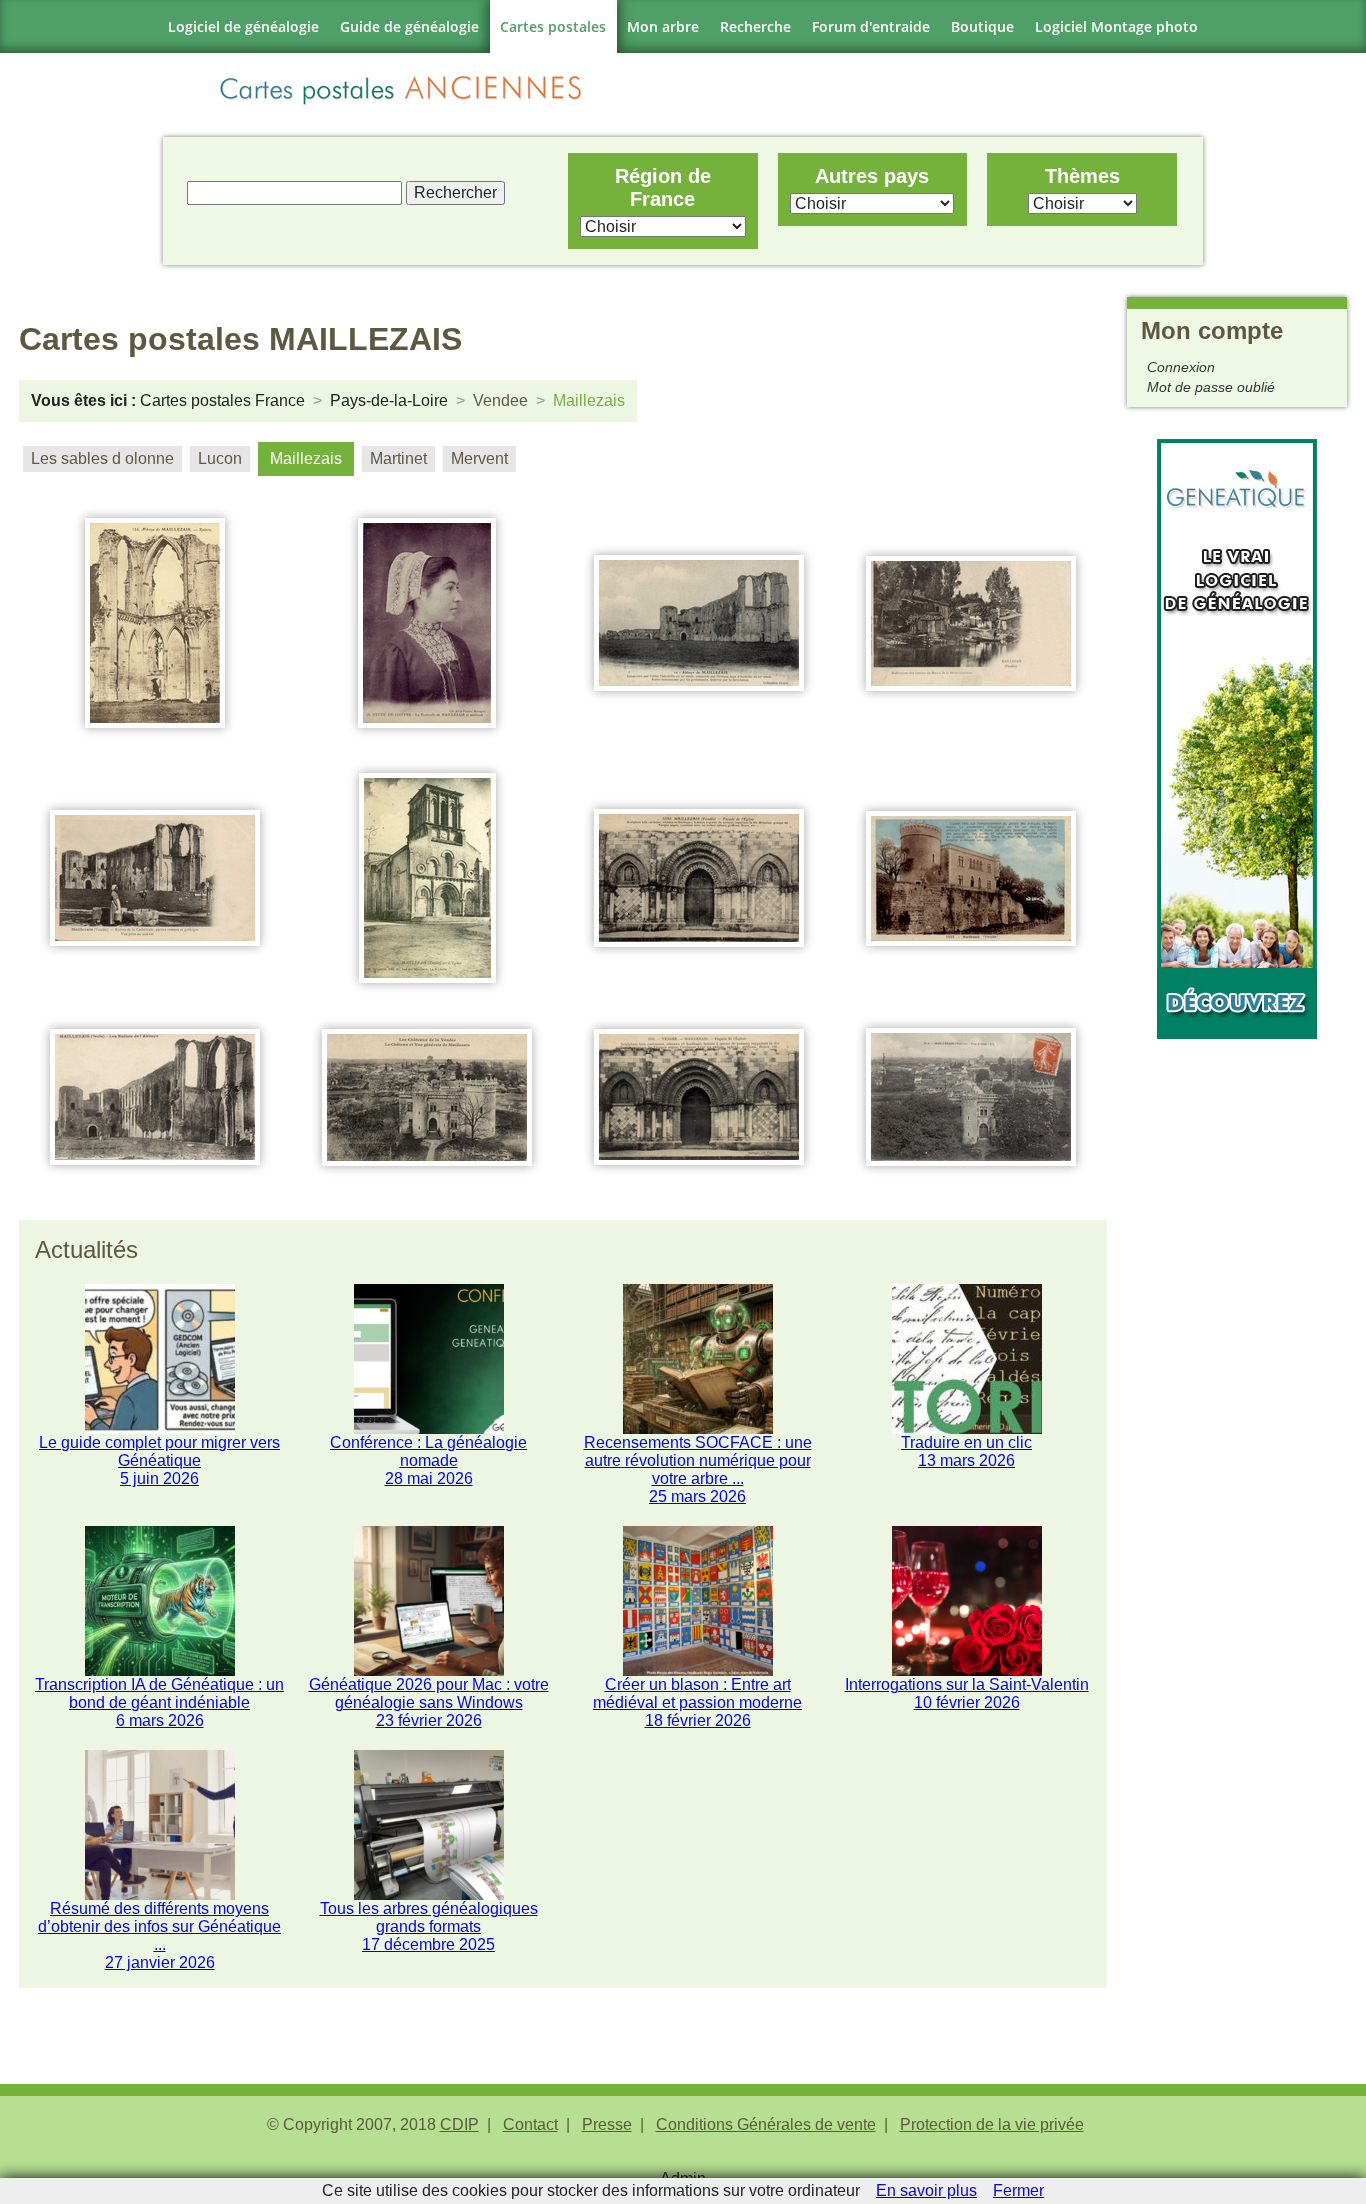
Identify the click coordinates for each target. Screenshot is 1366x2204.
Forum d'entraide (871, 26)
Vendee (500, 400)
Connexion (1181, 367)
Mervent (479, 458)
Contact (530, 2124)
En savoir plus (926, 2190)
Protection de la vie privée (992, 2124)
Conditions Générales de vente (766, 2124)
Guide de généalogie (409, 26)
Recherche (755, 26)
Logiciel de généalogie (243, 26)
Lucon (220, 458)
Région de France (663, 187)
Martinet (398, 458)
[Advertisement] (1237, 1339)
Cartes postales (553, 26)
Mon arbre (663, 26)
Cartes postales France (222, 400)
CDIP (459, 2124)
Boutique (982, 26)
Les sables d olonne (102, 458)
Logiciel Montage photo (1116, 26)
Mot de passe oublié (1211, 387)
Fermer (1018, 2190)
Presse (607, 2124)
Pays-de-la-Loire (389, 400)
